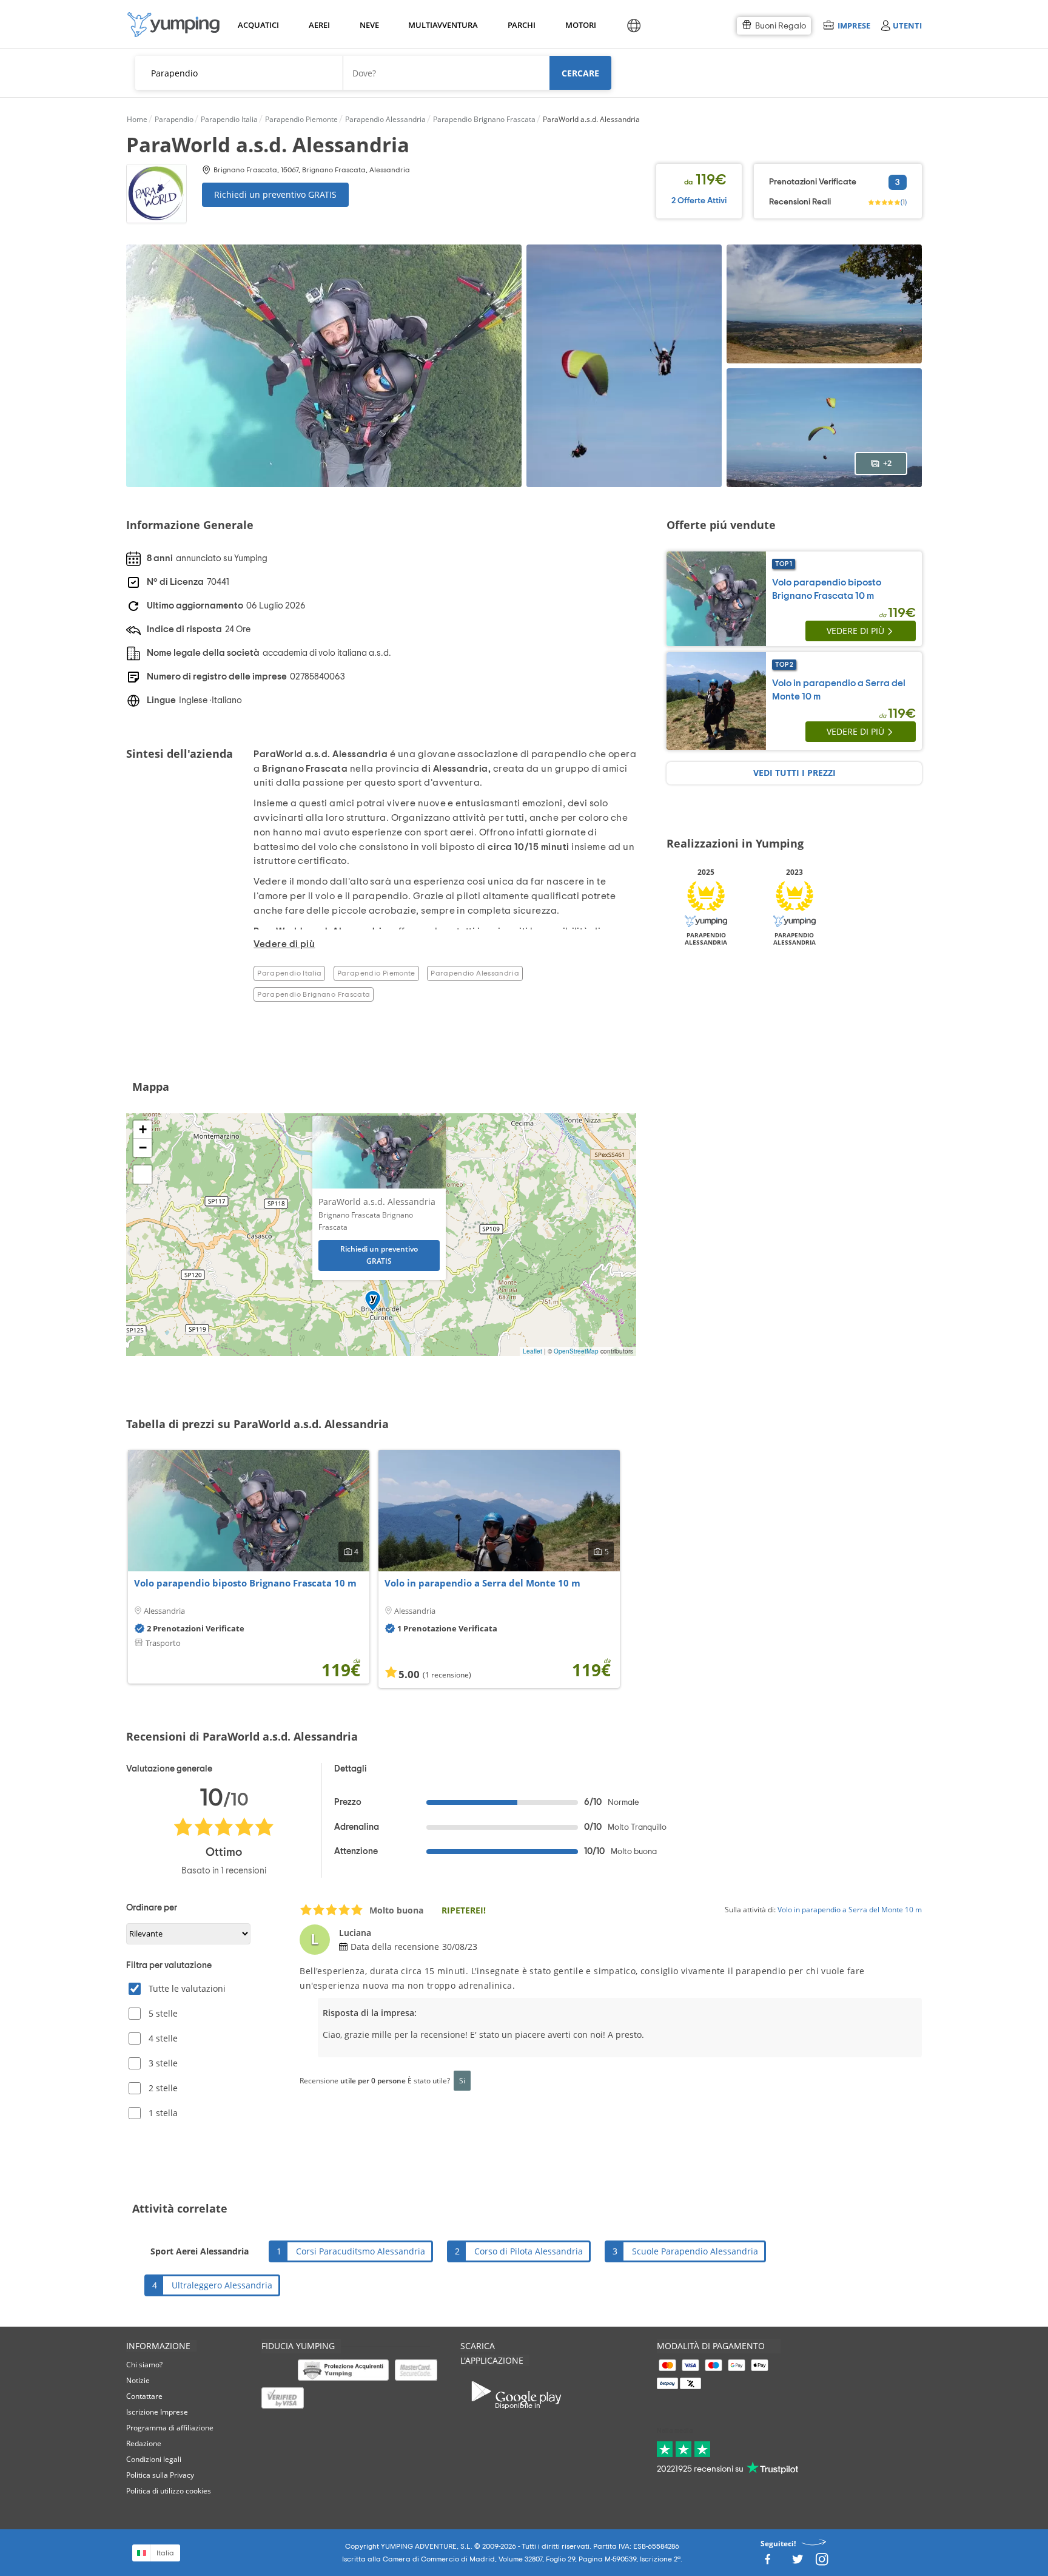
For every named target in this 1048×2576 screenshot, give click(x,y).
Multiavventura (441, 25)
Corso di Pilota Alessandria (529, 2251)
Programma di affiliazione (170, 2428)
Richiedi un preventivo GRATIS (275, 194)
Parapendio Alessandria (475, 973)
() (904, 202)
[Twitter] (798, 2563)
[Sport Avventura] (173, 25)
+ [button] (143, 1129)
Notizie (138, 2380)
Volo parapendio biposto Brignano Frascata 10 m (245, 1583)
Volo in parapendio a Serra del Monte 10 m (482, 1583)
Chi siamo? (144, 2365)
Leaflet (532, 1351)
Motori (580, 25)
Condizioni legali (154, 2459)
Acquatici (257, 25)
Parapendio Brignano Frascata (314, 994)
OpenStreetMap (576, 1351)
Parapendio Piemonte (376, 973)
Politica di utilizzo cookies (169, 2491)
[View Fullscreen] (143, 1175)
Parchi (521, 25)
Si (462, 2080)
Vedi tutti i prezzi (794, 773)
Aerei (319, 25)
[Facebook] (767, 2563)
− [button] (143, 1148)
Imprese (854, 25)
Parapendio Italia (289, 973)
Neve (369, 25)
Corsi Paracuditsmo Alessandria (361, 2251)
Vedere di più (855, 631)
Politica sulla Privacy (160, 2475)
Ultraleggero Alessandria (222, 2285)
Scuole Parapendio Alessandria (695, 2251)
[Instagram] (822, 2563)
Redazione (144, 2443)
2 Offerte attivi (699, 201)
